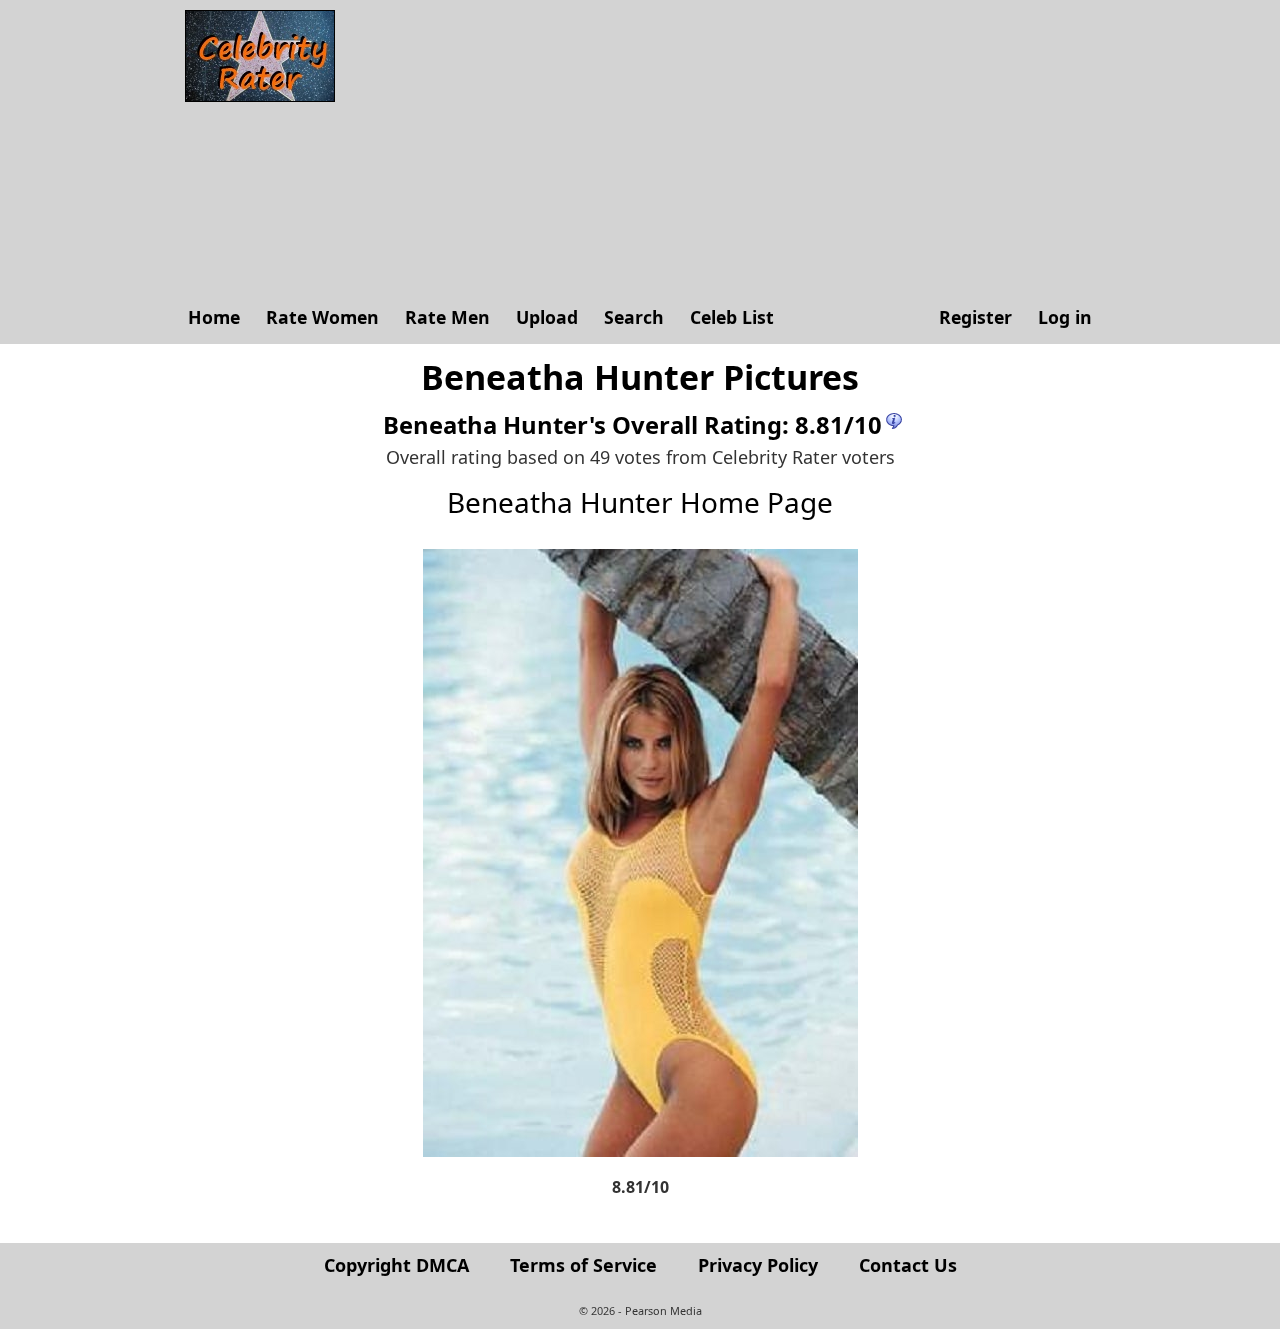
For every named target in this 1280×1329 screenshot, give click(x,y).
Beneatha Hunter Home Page (640, 502)
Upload (547, 317)
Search (634, 317)
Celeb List (732, 317)
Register (975, 317)
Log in (1065, 317)
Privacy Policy (758, 1265)
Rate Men (447, 317)
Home (214, 317)
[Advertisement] (725, 150)
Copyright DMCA (396, 1265)
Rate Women (322, 317)
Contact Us (908, 1265)
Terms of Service (583, 1265)
